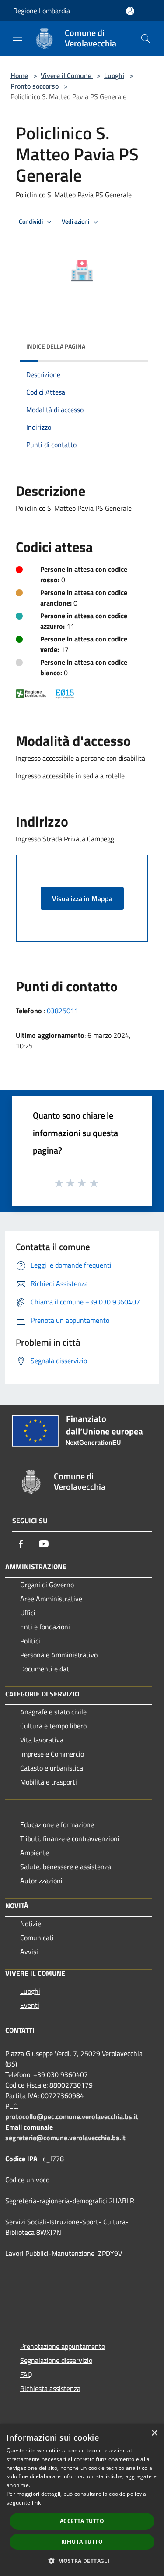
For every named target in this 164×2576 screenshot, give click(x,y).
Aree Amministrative (51, 1599)
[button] (82, 2561)
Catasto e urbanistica (52, 1768)
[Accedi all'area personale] (130, 11)
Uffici (28, 1613)
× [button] (154, 2433)
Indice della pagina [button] (56, 346)
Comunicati (37, 1938)
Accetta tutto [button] (82, 2521)
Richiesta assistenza (50, 2388)
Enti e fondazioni (45, 1627)
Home (19, 75)
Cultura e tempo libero (53, 1726)
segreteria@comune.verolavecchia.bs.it (65, 2138)
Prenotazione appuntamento (63, 2346)
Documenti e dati (45, 1669)
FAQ (26, 2374)
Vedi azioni (76, 221)
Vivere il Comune (67, 75)
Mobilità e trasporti (49, 1782)
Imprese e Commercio (52, 1754)
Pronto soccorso (35, 86)
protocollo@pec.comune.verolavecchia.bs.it (72, 2116)
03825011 (63, 1011)
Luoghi (114, 75)
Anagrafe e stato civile (53, 1712)
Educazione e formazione (57, 1824)
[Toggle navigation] (17, 38)
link (36, 2503)
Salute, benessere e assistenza (66, 1867)
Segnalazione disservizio (56, 2360)
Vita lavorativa (42, 1740)
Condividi (31, 221)
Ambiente (35, 1853)
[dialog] (82, 2500)
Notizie (31, 1924)
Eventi (30, 2005)
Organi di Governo (47, 1585)
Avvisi (29, 1952)
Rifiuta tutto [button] (82, 2542)
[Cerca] (146, 39)
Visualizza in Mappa (82, 898)
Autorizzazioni (41, 1881)
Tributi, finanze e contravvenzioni (70, 1838)
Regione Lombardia (42, 11)
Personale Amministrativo (59, 1655)
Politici (30, 1641)
